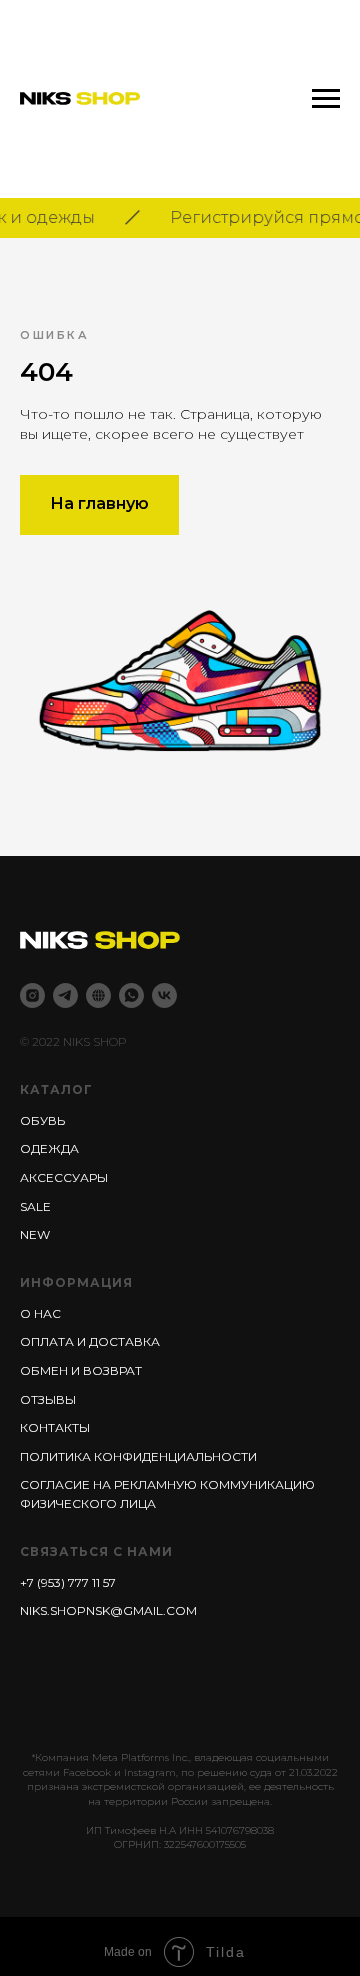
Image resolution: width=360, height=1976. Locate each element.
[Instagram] (32, 995)
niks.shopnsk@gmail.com (108, 1610)
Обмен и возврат (81, 1370)
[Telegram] (65, 995)
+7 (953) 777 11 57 (68, 1582)
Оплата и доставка (90, 1341)
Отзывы (48, 1399)
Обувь (42, 1120)
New (35, 1234)
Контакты (55, 1427)
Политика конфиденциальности (138, 1456)
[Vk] (164, 995)
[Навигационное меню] (326, 99)
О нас (40, 1313)
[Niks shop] (98, 995)
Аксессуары (64, 1177)
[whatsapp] (131, 995)
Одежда (49, 1148)
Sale (35, 1206)
